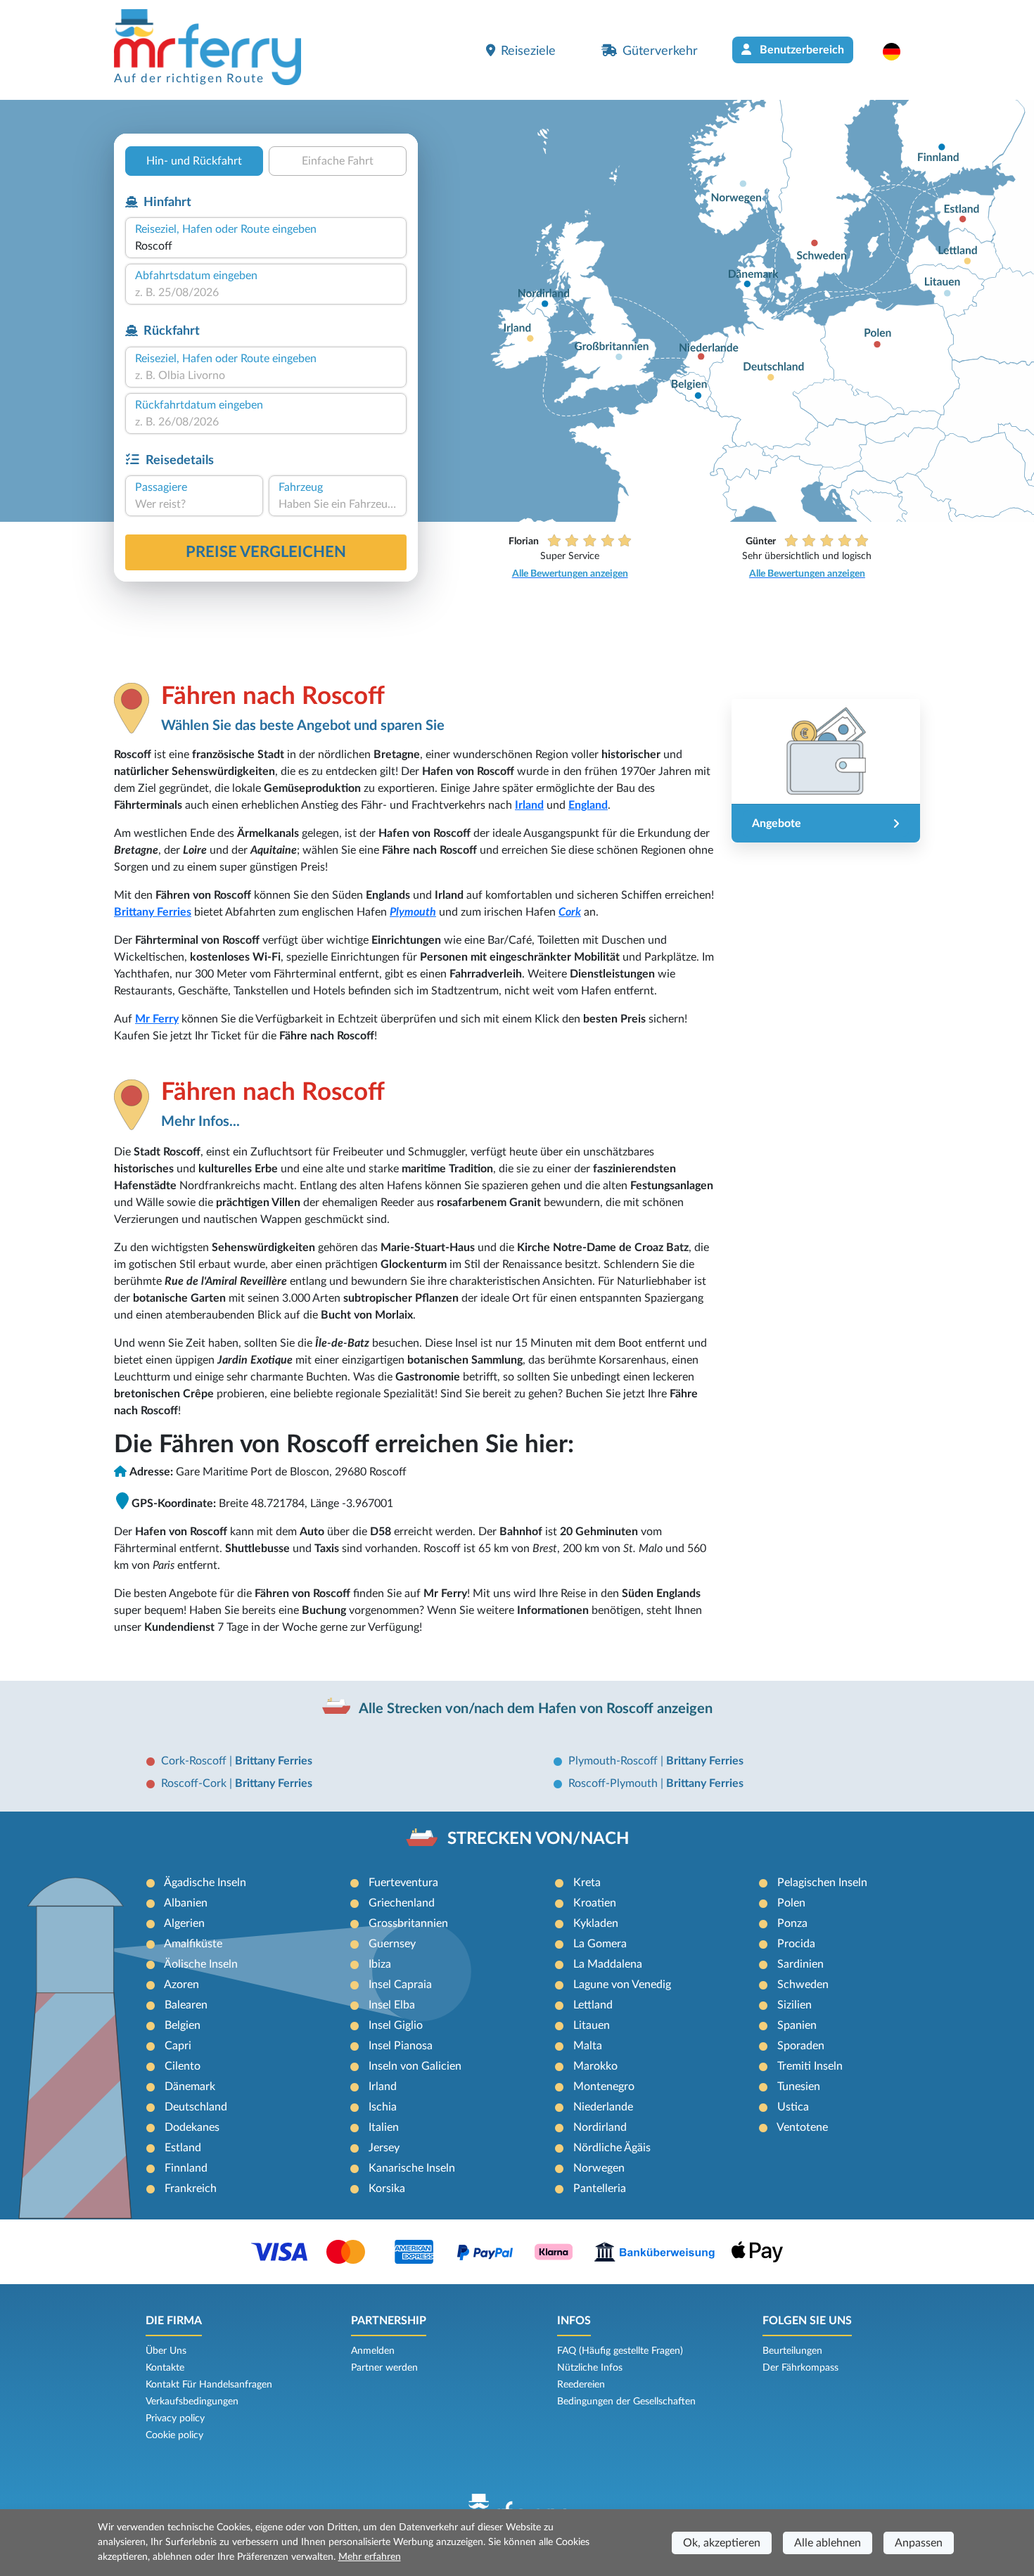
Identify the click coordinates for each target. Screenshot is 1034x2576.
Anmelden (373, 2351)
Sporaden (801, 2046)
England (588, 805)
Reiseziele (528, 51)
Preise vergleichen (266, 552)
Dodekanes (192, 2127)
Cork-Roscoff (195, 1761)
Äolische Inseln (201, 1964)
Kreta (587, 1883)
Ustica (793, 2107)
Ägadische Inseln (205, 1883)
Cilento (183, 2066)
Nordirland (600, 2127)
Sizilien (794, 2005)
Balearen (186, 2005)
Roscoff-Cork (195, 1783)
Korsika (387, 2189)
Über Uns (166, 2351)
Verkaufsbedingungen (192, 2402)
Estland (183, 2148)
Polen (791, 1903)
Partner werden (384, 2368)
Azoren (181, 1985)
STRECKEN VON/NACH (538, 1839)
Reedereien (581, 2385)
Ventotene (802, 2127)
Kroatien (595, 1903)
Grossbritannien (408, 1923)
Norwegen (599, 2168)
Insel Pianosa (401, 2046)
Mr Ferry (157, 1019)
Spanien (797, 2025)
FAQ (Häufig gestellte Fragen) (620, 2351)
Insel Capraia (400, 1985)
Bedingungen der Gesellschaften (626, 2402)
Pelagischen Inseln (822, 1883)
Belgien (183, 2025)
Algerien (184, 1923)
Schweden (803, 1985)
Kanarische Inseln (412, 2168)
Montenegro (604, 2087)
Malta (588, 2046)
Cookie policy (174, 2435)
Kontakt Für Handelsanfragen (209, 2385)
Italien (384, 2127)
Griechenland (402, 1903)
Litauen (592, 2025)
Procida (796, 1944)
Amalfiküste (193, 1944)
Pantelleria (600, 2189)
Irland (529, 805)
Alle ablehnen (828, 2543)
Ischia (383, 2107)
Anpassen (919, 2543)
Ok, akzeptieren (722, 2543)
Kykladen (596, 1923)
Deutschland (196, 2107)
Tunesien (799, 2087)
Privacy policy (175, 2418)
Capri (178, 2046)
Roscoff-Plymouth (614, 1783)
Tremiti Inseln (810, 2066)
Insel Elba (392, 2005)
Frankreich (191, 2189)
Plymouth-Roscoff (614, 1761)
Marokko (595, 2066)
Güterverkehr (660, 51)
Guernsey (392, 1944)
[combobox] (266, 246)
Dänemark (190, 2087)
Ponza (792, 1923)
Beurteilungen (792, 2351)
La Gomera (600, 1944)
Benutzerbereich (800, 50)
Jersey (384, 2148)
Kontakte (165, 2368)
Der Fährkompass (800, 2368)
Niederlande (603, 2107)
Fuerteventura (403, 1883)
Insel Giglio (396, 2025)
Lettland (593, 2005)
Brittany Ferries (153, 912)
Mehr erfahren (370, 2557)
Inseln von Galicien (415, 2066)
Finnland (186, 2168)
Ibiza (380, 1964)
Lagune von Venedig (622, 1985)
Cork (570, 912)
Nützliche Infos (590, 2368)
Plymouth (413, 912)
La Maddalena (608, 1964)
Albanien (186, 1903)
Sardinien (800, 1964)
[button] (899, 51)
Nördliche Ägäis (612, 2148)
